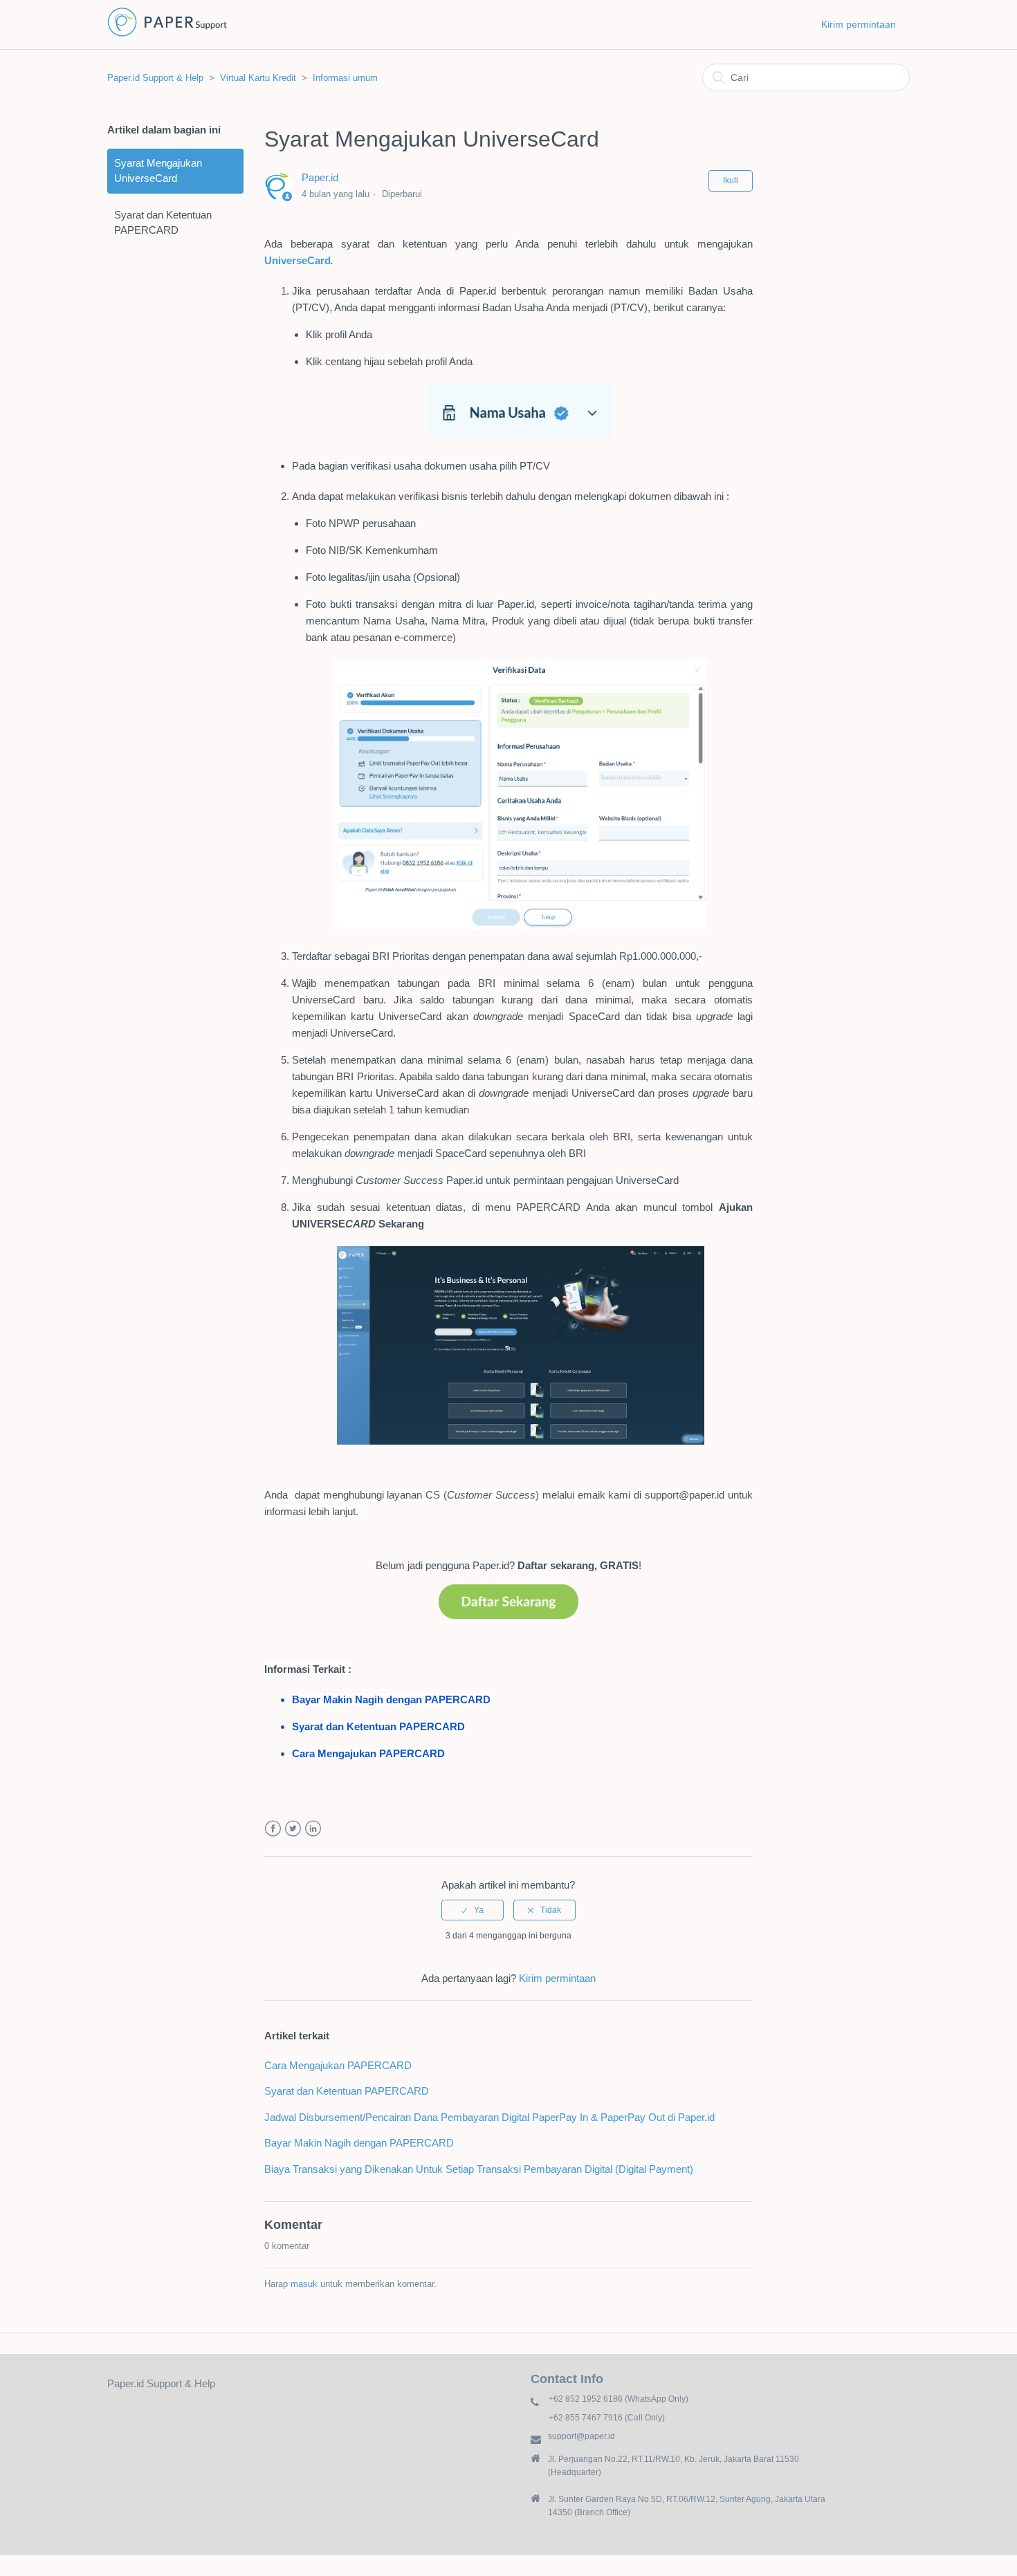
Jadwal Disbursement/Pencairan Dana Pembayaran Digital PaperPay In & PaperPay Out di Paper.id (489, 2117)
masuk (304, 2284)
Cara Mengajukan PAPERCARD (338, 2065)
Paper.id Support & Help (155, 78)
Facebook (273, 1829)
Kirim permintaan (859, 24)
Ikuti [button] (731, 180)
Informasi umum (345, 78)
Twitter (293, 1829)
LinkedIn (313, 1829)
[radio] (473, 1910)
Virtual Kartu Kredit (258, 78)
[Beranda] (167, 35)
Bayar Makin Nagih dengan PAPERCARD (359, 2143)
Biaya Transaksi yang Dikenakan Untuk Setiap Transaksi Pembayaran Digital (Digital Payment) (479, 2169)
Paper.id (320, 177)
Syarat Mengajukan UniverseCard (158, 171)
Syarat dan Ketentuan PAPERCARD (163, 223)
